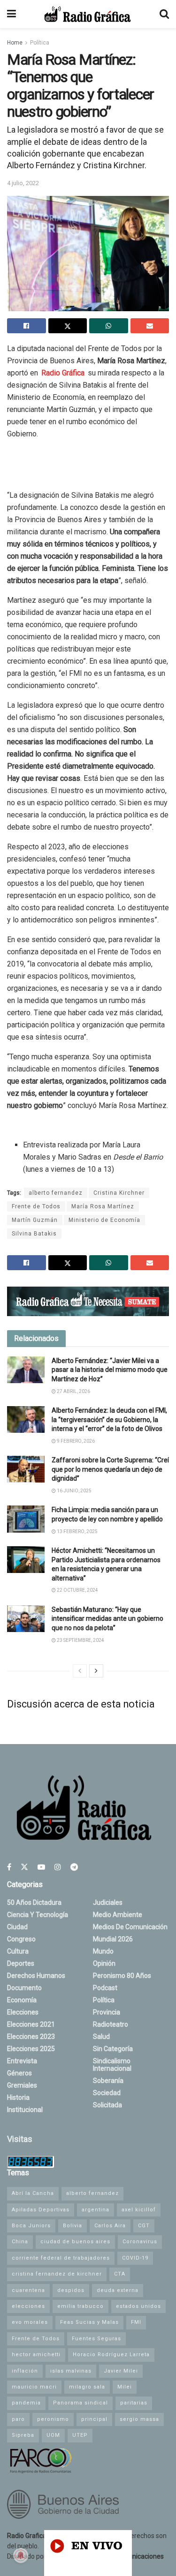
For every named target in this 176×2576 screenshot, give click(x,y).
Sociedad (107, 2093)
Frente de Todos (36, 1206)
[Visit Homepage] (88, 14)
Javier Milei (121, 2371)
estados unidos (138, 2306)
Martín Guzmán (35, 1220)
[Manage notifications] (21, 2555)
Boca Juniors (31, 2226)
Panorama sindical (80, 2403)
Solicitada (107, 2105)
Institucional (25, 2110)
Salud (101, 2037)
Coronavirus (140, 2242)
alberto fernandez (56, 1193)
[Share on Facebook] (27, 326)
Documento (24, 1988)
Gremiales (22, 2085)
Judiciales (108, 1902)
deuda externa (118, 2290)
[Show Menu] (11, 14)
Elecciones (23, 2012)
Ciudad (17, 1927)
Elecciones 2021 (31, 2024)
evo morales (30, 2322)
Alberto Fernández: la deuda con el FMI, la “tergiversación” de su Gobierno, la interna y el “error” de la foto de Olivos (109, 1419)
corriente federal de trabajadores (61, 2258)
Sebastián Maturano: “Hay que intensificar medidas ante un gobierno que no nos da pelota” (107, 1619)
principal (94, 2419)
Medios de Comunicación (130, 1927)
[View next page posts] (96, 1671)
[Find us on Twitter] (24, 1867)
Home (15, 43)
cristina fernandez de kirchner (57, 2274)
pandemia (26, 2403)
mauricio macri (34, 2387)
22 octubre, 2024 (77, 1590)
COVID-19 (135, 2258)
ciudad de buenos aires (75, 2242)
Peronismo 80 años (122, 1976)
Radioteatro (111, 2024)
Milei (125, 2387)
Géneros (19, 2073)
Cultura (18, 1951)
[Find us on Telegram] (74, 1867)
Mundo (103, 1951)
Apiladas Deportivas (41, 2210)
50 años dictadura (34, 1902)
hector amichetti (36, 2355)
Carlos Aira (110, 2226)
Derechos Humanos (36, 1976)
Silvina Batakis (34, 1234)
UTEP (80, 2435)
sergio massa (139, 2419)
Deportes (21, 1963)
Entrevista (22, 2061)
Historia (18, 2097)
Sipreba (23, 2435)
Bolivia (73, 2226)
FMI (136, 2322)
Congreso (21, 1939)
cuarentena (28, 2290)
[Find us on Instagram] (58, 1867)
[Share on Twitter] (68, 326)
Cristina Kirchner (119, 1193)
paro (18, 2419)
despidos (71, 2290)
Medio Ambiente (118, 1915)
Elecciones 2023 (31, 2037)
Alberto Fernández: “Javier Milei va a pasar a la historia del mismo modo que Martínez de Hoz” (110, 1370)
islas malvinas (71, 2371)
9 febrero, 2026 (75, 1441)
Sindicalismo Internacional (112, 2065)
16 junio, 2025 (74, 1491)
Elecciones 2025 (31, 2049)
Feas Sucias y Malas (89, 2322)
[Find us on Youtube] (41, 1867)
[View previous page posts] (80, 1671)
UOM (53, 2435)
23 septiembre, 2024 (80, 1640)
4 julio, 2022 (23, 183)
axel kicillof (139, 2210)
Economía (22, 2000)
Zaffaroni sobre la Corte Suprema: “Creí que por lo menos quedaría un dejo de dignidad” (110, 1469)
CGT (144, 2226)
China (20, 2242)
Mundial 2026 (113, 1939)
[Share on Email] (150, 326)
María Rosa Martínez (103, 1206)
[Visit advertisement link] (88, 1301)
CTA (120, 2274)
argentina (96, 2210)
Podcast (105, 1988)
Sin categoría (113, 2049)
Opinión (104, 1963)
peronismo (53, 2419)
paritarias (134, 2403)
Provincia (107, 2012)
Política (40, 43)
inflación (25, 2371)
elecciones (28, 2306)
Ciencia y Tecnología (38, 1915)
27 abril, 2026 (73, 1391)
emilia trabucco (80, 2306)
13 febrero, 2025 (77, 1531)
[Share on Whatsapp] (109, 326)
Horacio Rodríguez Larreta (111, 2355)
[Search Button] (164, 14)
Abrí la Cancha (33, 2193)
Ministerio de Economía (104, 1220)
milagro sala (87, 2387)
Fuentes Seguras (96, 2339)
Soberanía (108, 2081)
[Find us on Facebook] (9, 1867)
